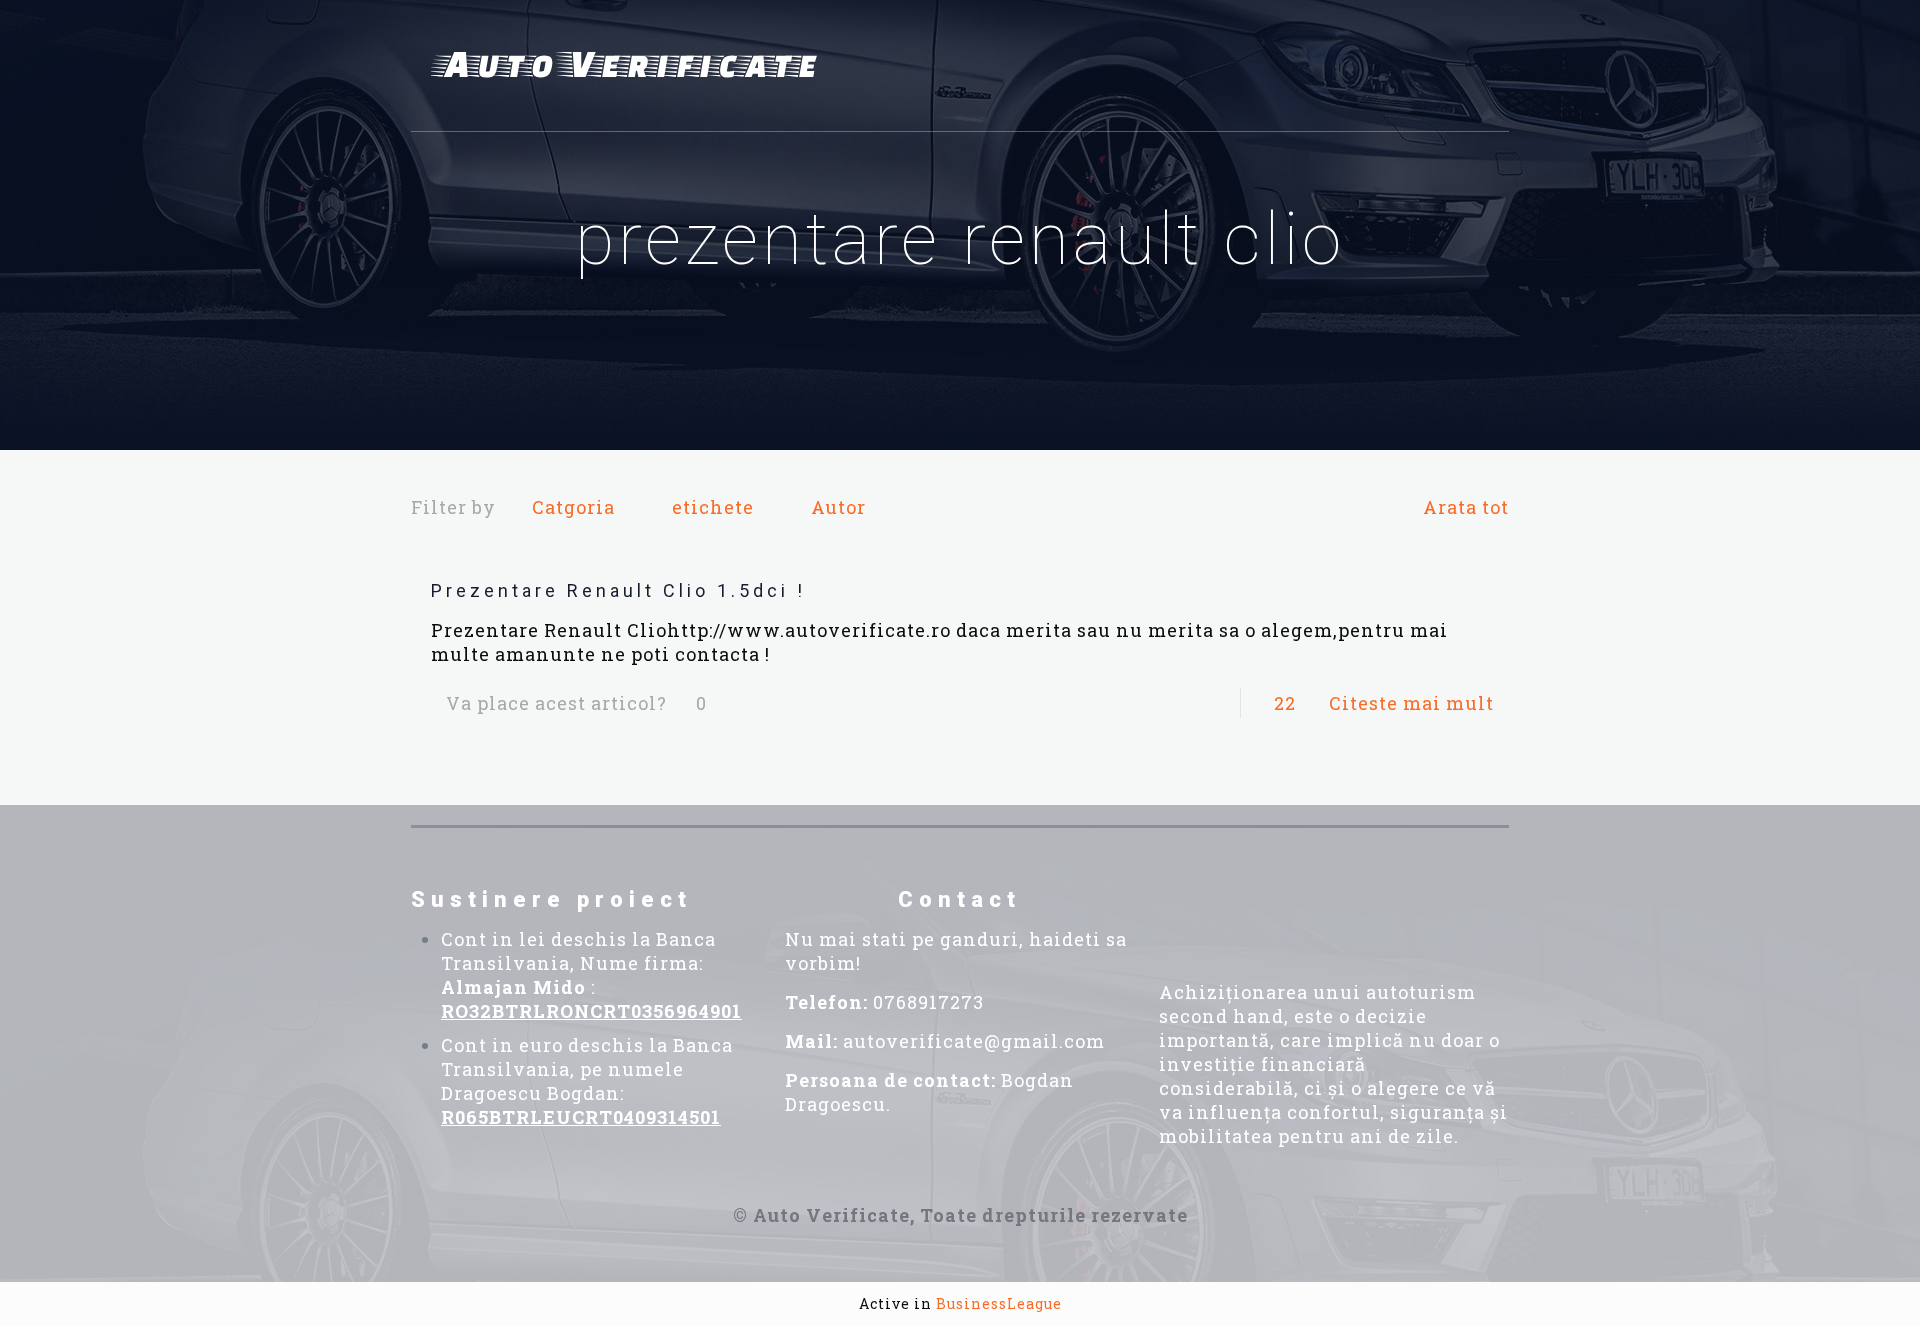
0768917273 (928, 1002)
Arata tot (1466, 507)
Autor (838, 507)
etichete (713, 507)
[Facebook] (1223, 914)
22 (1285, 703)
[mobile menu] (1482, 66)
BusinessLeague (999, 1303)
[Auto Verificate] (631, 66)
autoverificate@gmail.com (974, 1041)
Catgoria (573, 507)
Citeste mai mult (1411, 703)
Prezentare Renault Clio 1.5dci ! (618, 590)
